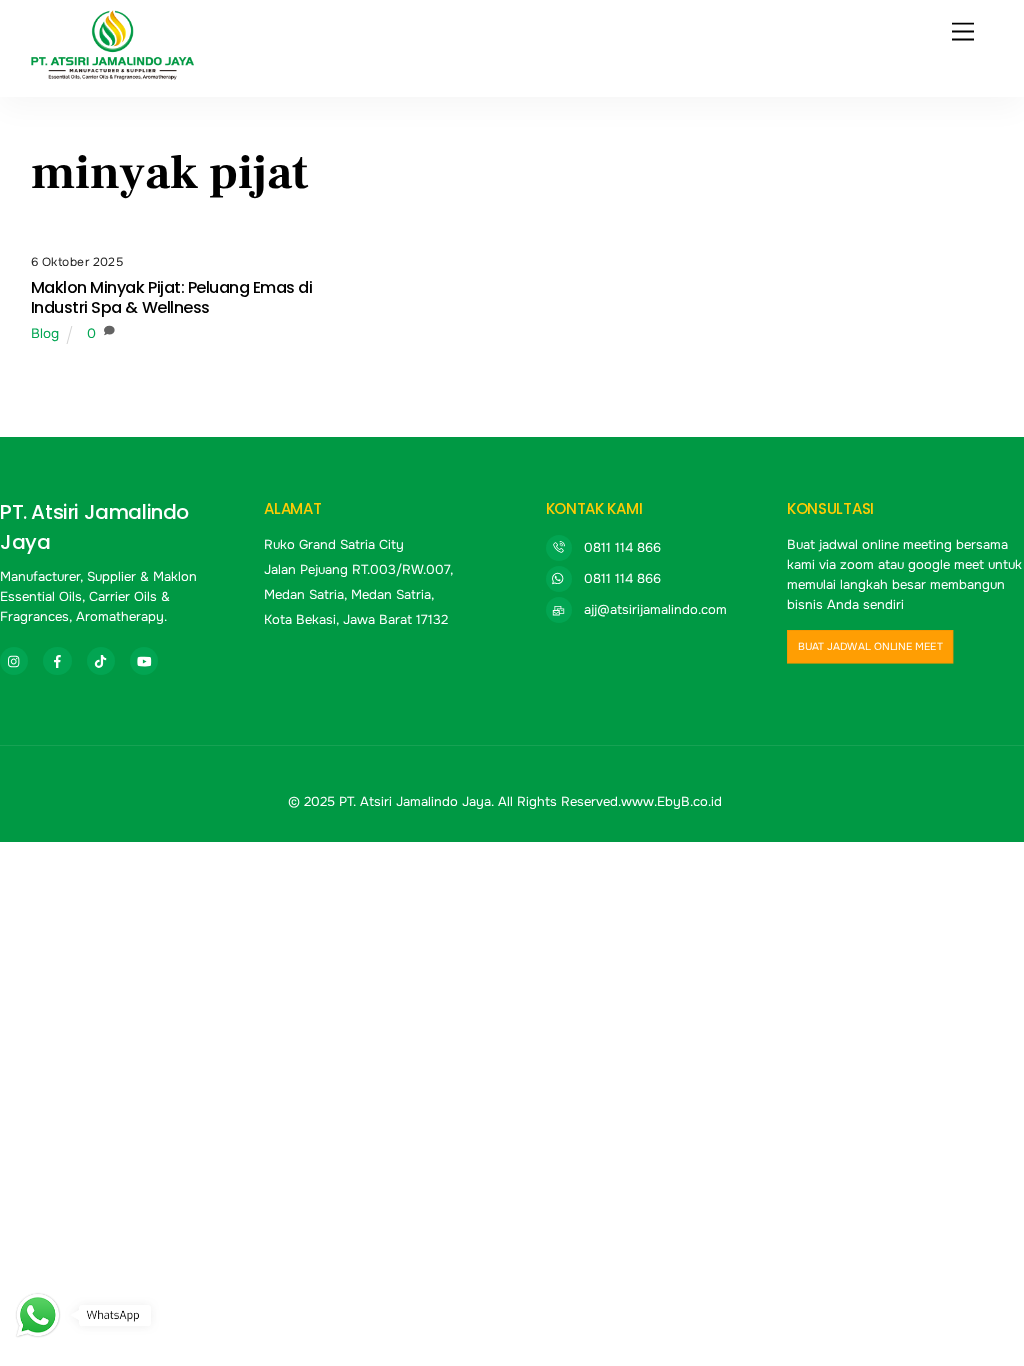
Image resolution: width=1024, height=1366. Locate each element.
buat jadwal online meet (870, 646)
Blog (45, 333)
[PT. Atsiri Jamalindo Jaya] (113, 72)
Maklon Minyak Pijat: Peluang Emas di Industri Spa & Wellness (172, 297)
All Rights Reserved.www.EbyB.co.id (610, 801)
